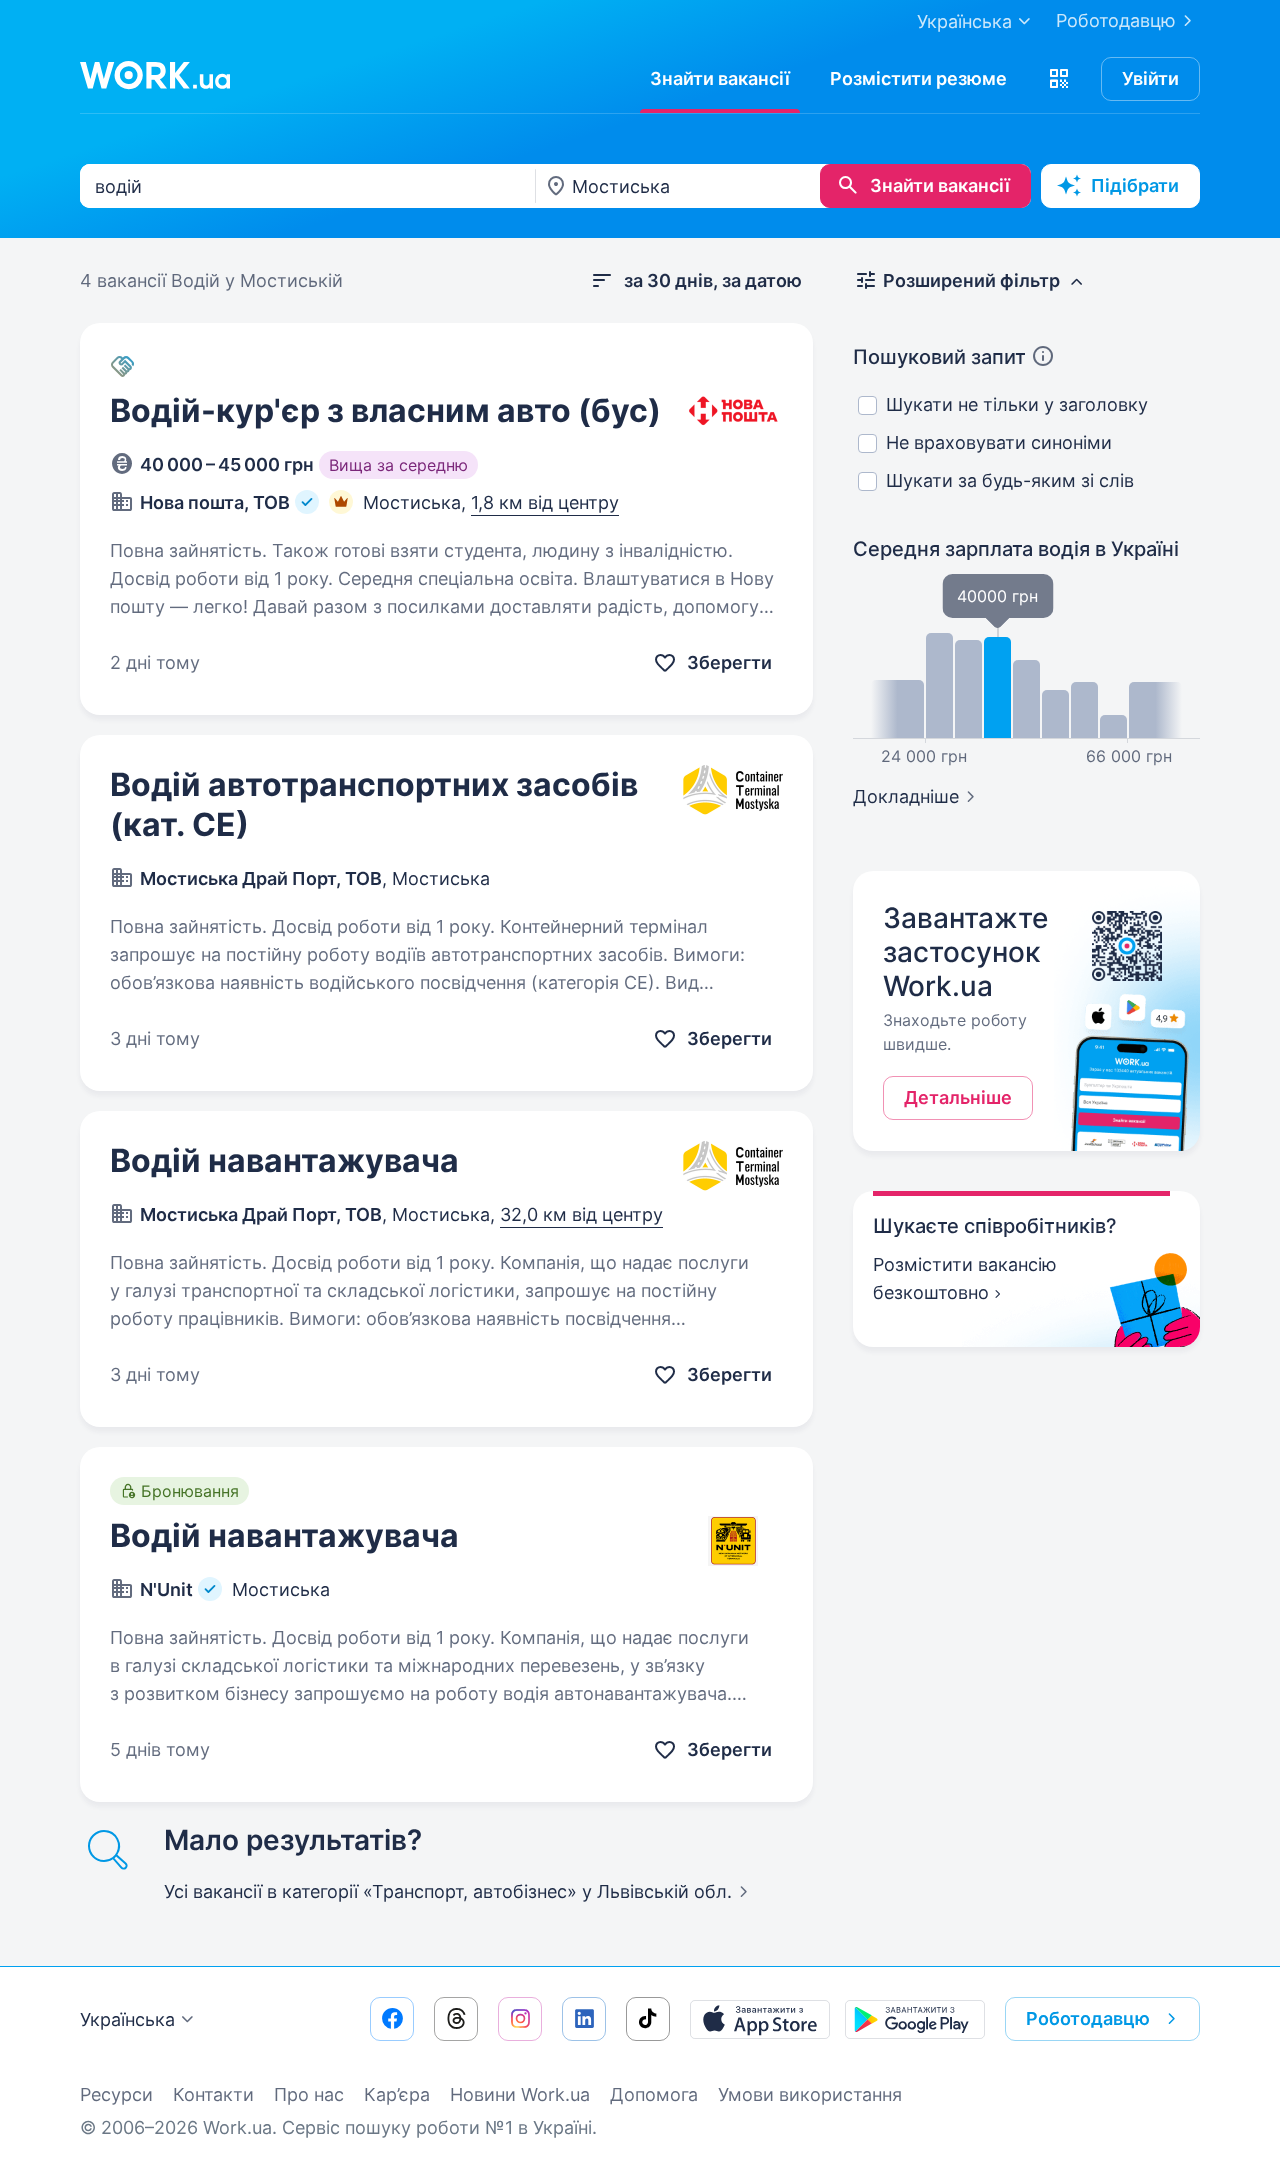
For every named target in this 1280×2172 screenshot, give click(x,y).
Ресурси (116, 2094)
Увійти (1150, 78)
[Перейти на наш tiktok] (648, 2019)
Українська (127, 2019)
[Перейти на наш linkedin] (584, 2019)
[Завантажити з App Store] (760, 2019)
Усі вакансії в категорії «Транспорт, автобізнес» (448, 1891)
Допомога (654, 2094)
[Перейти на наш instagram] (520, 2019)
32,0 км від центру (581, 1214)
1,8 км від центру (545, 502)
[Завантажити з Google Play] (915, 2019)
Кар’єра (397, 2094)
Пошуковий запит (939, 357)
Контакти (213, 2094)
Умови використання (810, 2094)
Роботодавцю (1116, 20)
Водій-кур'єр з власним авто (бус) (385, 410)
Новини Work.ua (520, 2094)
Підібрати (1135, 185)
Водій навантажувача (284, 1160)
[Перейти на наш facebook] (392, 2019)
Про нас (309, 2094)
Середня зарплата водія (1016, 549)
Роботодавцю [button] (1088, 2018)
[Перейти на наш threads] (456, 2019)
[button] (1059, 79)
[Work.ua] (155, 75)
